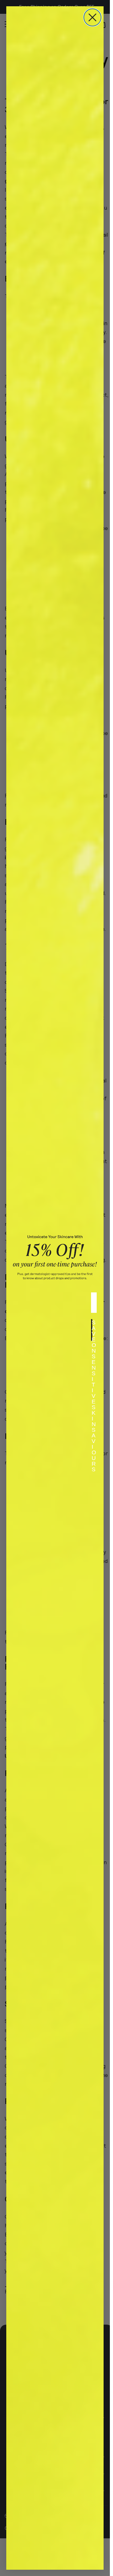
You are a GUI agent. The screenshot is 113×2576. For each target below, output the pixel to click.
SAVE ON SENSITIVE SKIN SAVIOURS (92, 1330)
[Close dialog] (92, 17)
